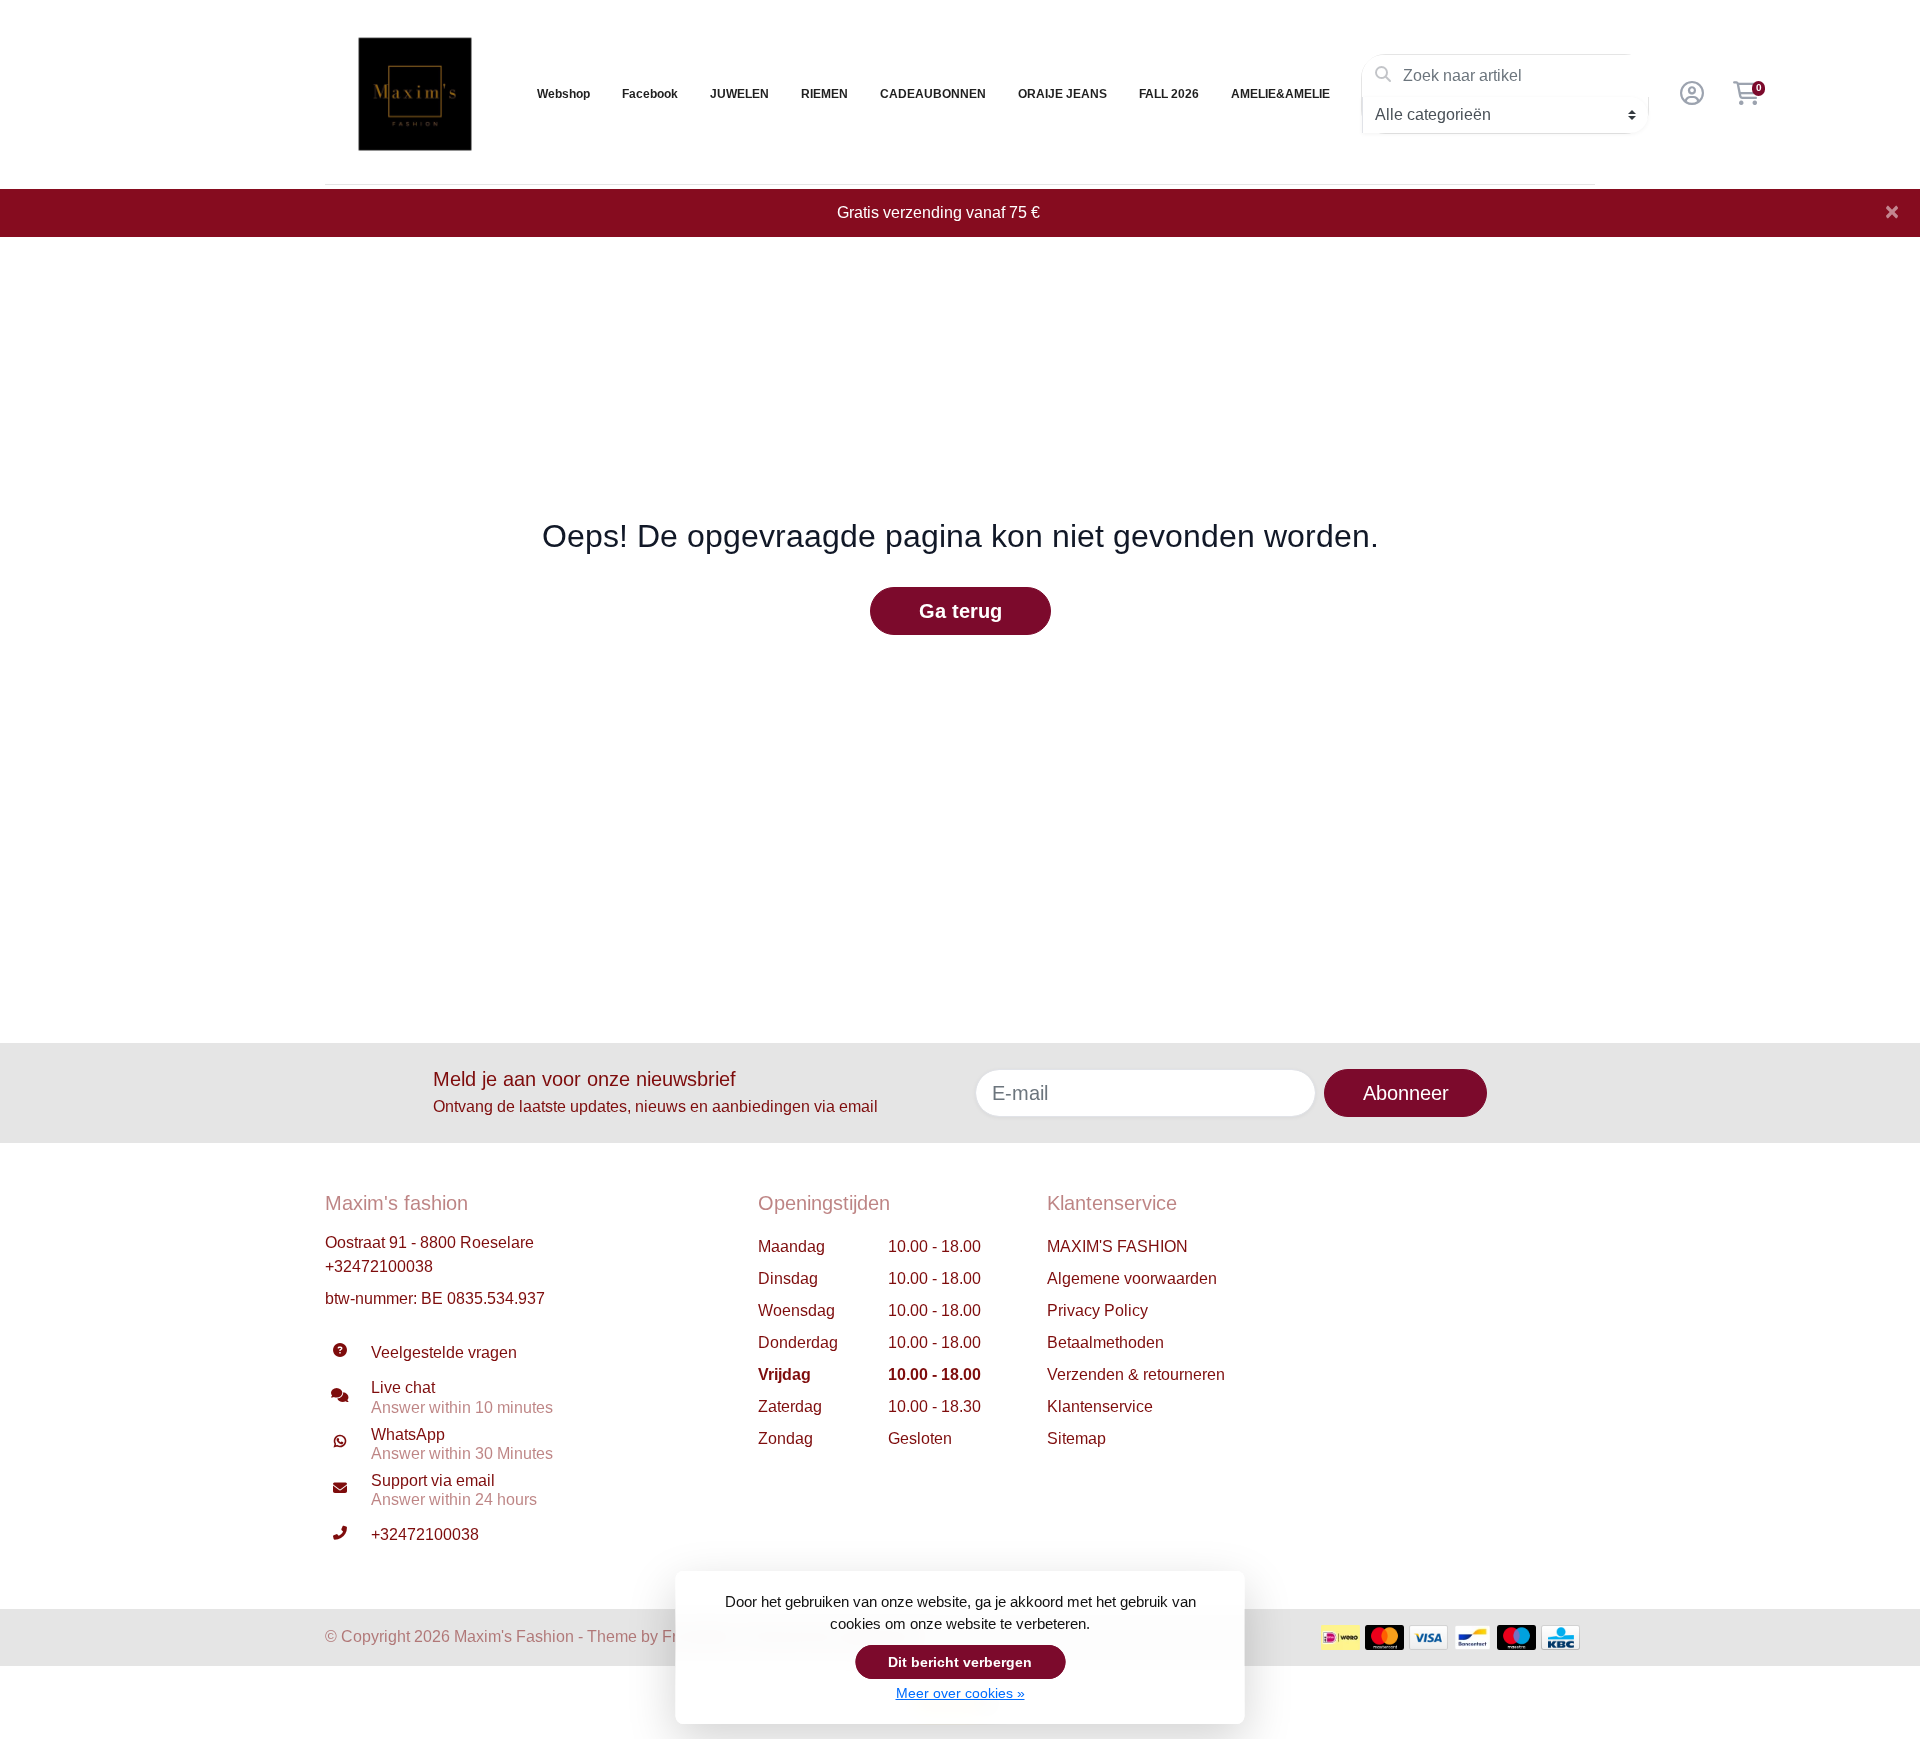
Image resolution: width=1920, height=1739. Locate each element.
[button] (1689, 94)
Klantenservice (1100, 1406)
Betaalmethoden (1105, 1342)
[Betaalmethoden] (1340, 1637)
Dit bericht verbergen (960, 1662)
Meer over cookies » (960, 1693)
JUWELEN (739, 94)
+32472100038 (379, 1266)
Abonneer (1406, 1093)
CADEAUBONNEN (933, 94)
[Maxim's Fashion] (415, 94)
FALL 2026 (1169, 94)
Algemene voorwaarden (1132, 1278)
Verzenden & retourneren (1136, 1374)
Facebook (650, 94)
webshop (563, 94)
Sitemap (1076, 1438)
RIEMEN (824, 94)
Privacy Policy (1097, 1310)
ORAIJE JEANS (1062, 94)
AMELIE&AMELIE (1280, 94)
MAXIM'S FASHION (1117, 1246)
